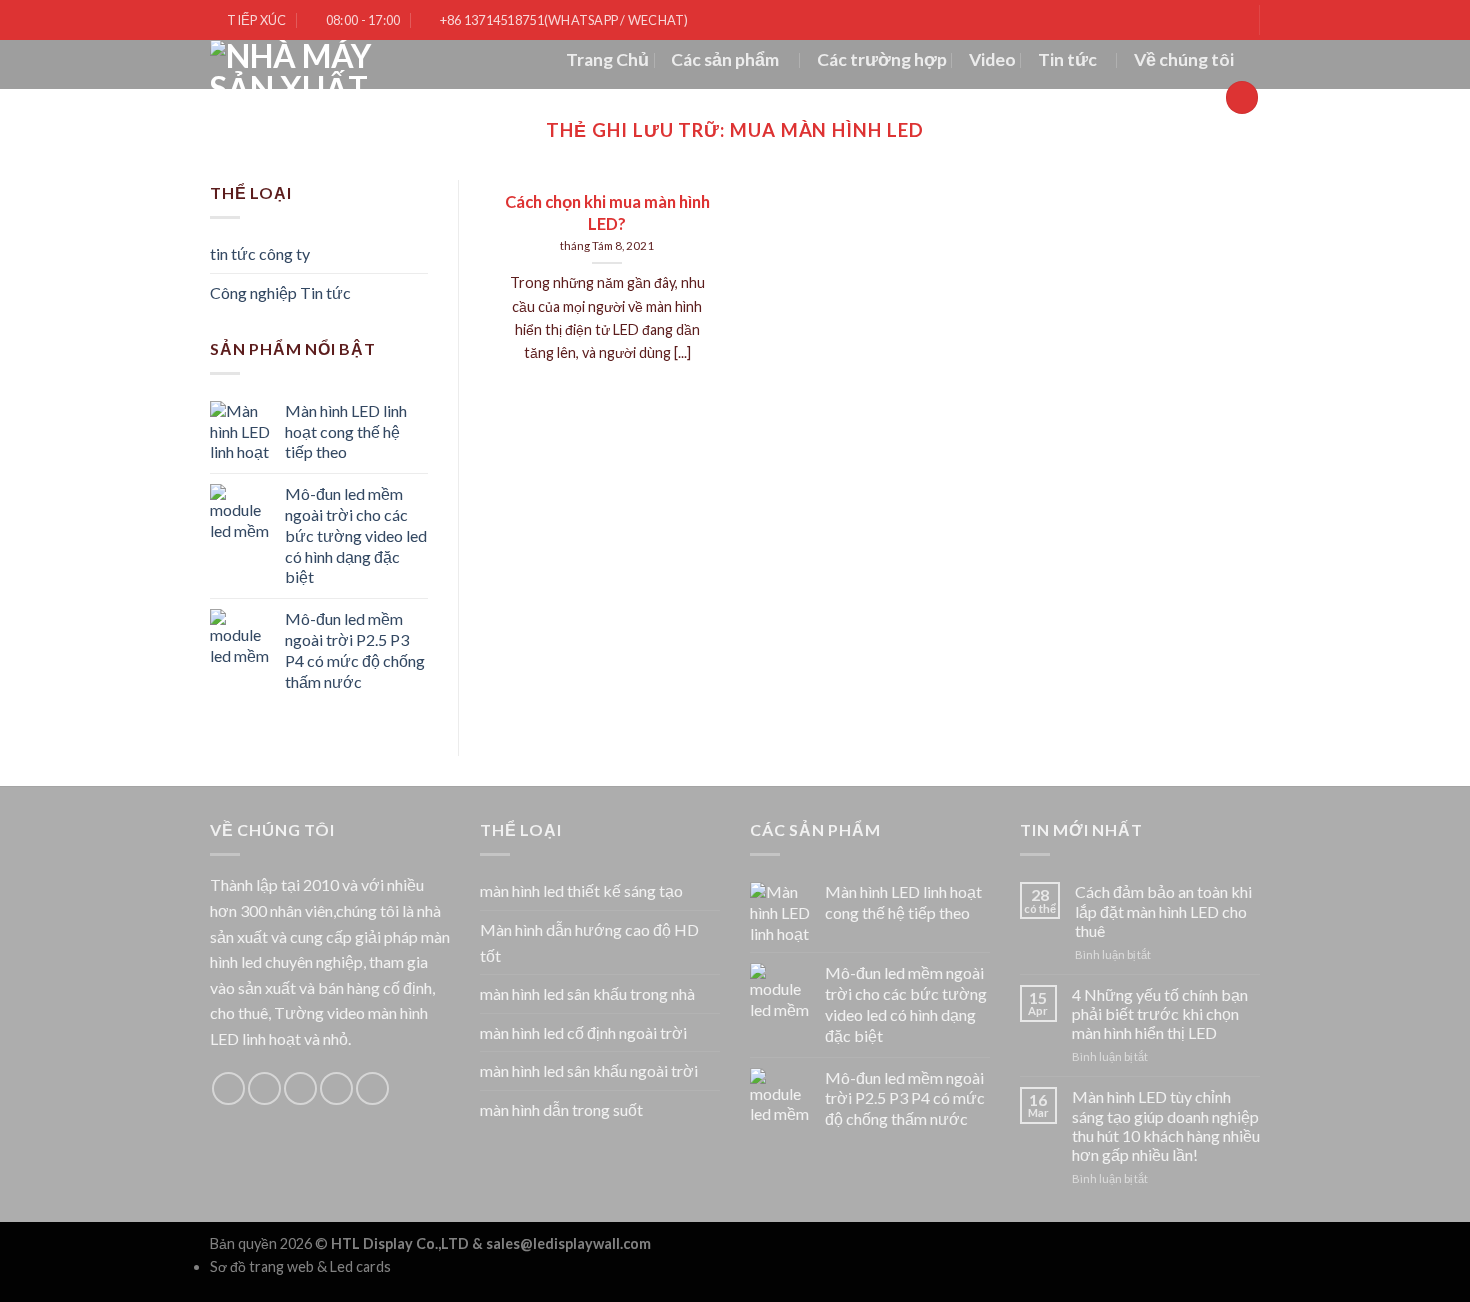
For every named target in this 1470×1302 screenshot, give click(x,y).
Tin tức (1067, 59)
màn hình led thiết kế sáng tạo (581, 890)
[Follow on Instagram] (264, 1088)
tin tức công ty (260, 253)
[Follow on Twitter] (300, 1088)
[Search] (1242, 97)
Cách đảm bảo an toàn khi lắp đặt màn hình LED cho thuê (1163, 910)
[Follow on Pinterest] (372, 1088)
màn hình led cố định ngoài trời (583, 1032)
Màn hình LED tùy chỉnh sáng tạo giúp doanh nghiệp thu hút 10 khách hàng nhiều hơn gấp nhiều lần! (1166, 1125)
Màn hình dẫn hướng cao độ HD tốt (589, 942)
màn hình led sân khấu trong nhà (587, 993)
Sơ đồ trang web (262, 1266)
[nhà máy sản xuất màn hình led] (308, 64)
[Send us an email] (336, 1088)
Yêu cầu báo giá (1142, 96)
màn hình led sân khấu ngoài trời (589, 1070)
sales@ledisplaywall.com (568, 1243)
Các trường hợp (882, 59)
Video (992, 59)
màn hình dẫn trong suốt (561, 1109)
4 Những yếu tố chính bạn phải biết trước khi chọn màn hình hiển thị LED (1160, 1013)
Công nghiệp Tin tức (280, 292)
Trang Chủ (607, 59)
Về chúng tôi (1184, 59)
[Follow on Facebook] (228, 1088)
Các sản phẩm (725, 59)
